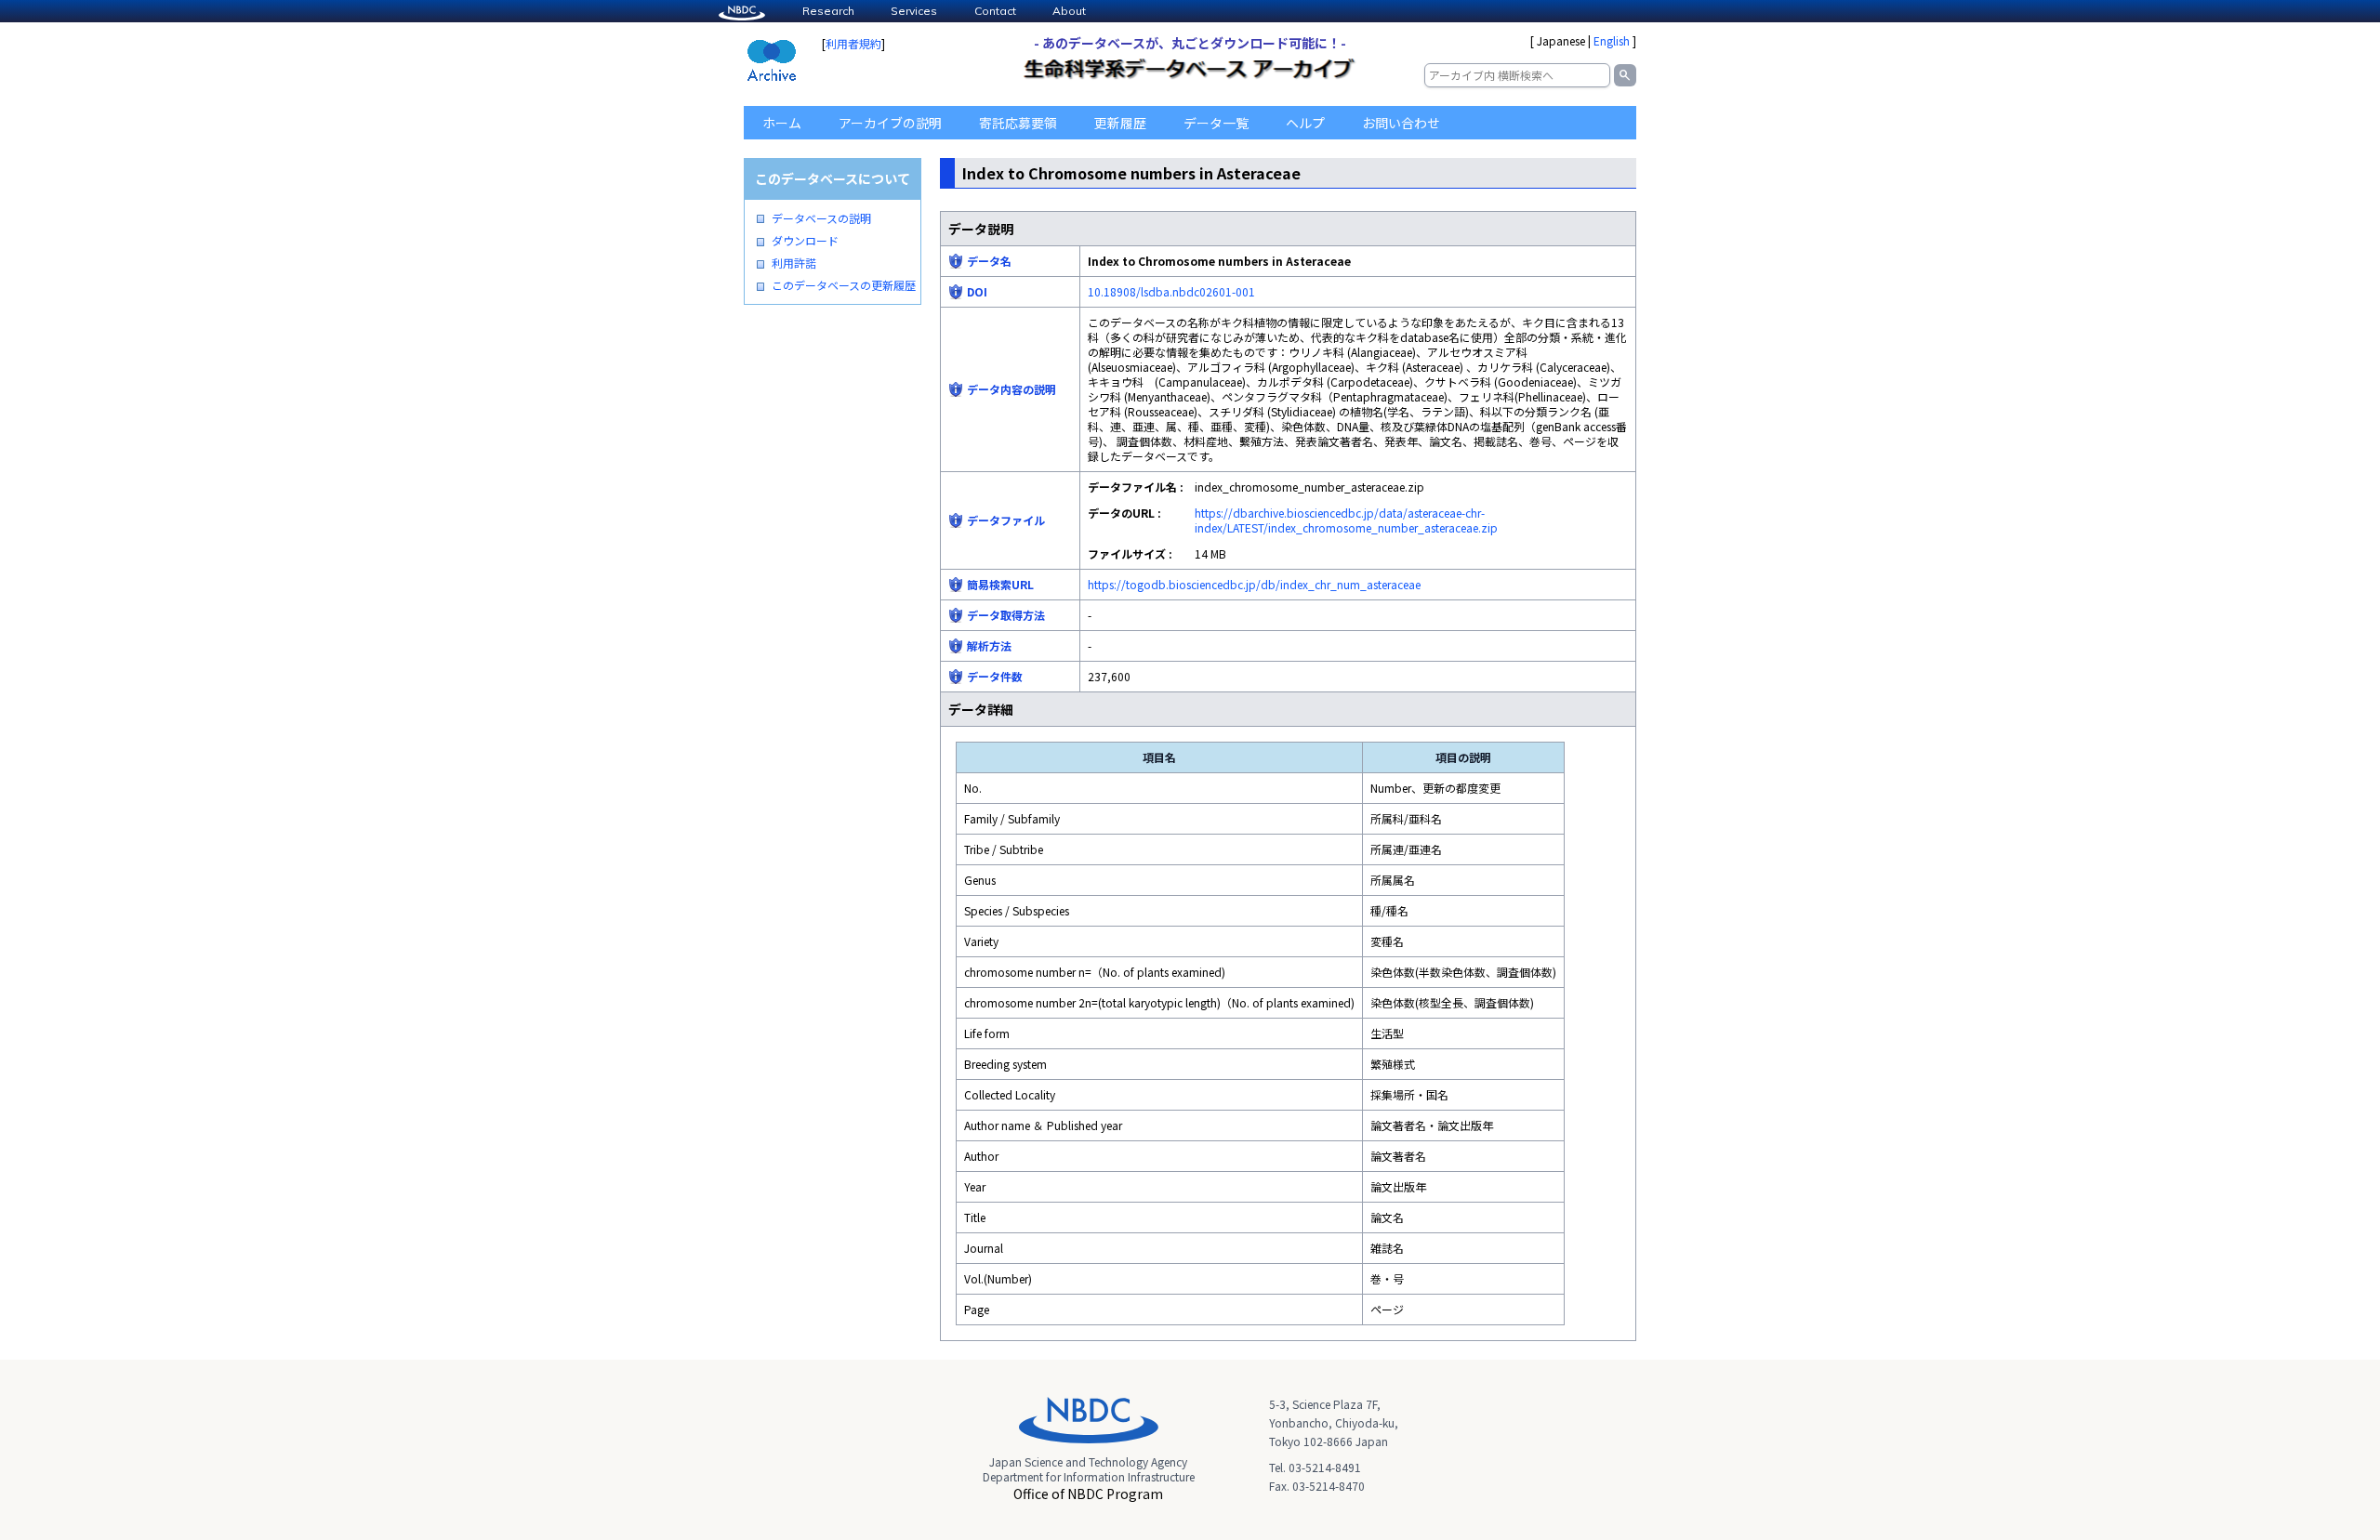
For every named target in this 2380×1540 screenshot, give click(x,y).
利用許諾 (794, 263)
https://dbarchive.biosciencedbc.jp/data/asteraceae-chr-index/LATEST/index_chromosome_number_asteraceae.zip (1346, 520)
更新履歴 (1120, 123)
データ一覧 (1216, 123)
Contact (995, 11)
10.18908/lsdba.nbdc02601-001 (1171, 291)
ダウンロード (805, 241)
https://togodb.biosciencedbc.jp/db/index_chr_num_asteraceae (1254, 584)
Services (914, 11)
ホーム (782, 123)
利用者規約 (853, 43)
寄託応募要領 (1018, 123)
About (1069, 11)
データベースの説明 (821, 218)
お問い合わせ (1401, 123)
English (1612, 40)
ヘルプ (1305, 123)
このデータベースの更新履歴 (844, 285)
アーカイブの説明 (890, 123)
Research (828, 11)
